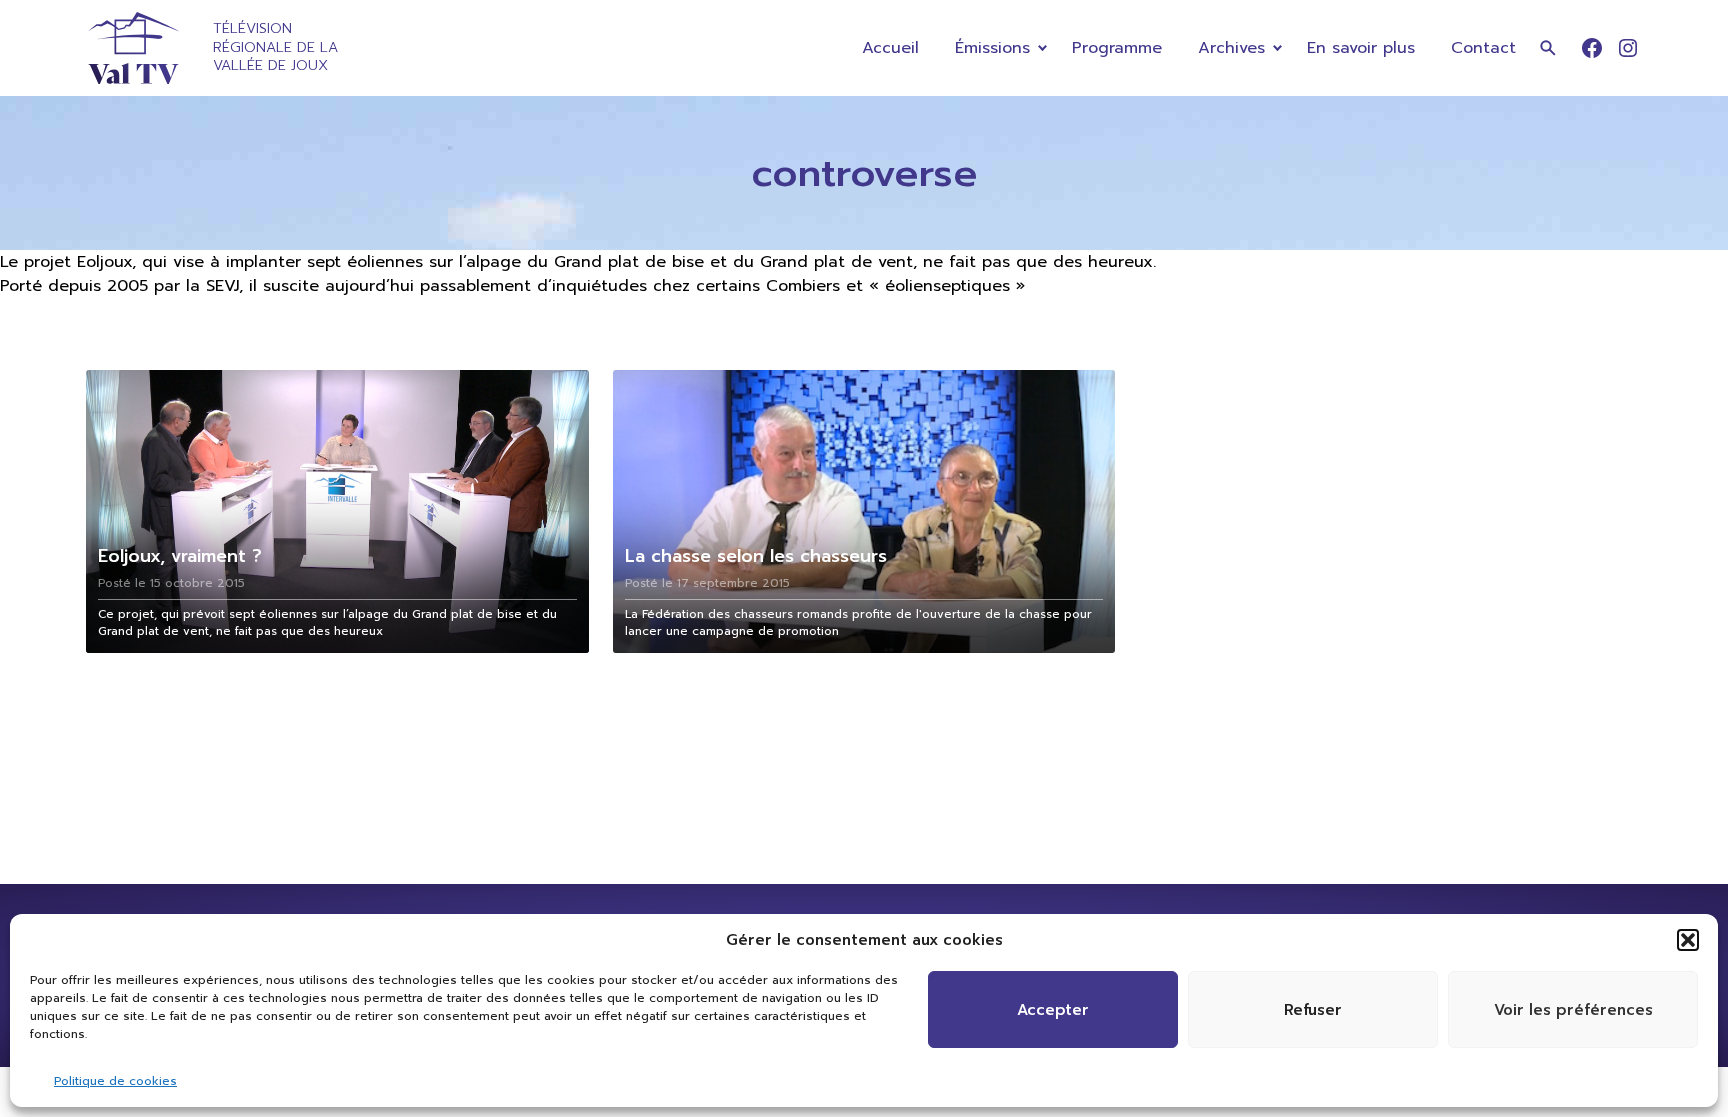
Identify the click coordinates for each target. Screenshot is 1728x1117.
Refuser (1313, 1010)
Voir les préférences (1573, 1010)
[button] (1688, 940)
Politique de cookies (115, 1081)
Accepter (1053, 1010)
